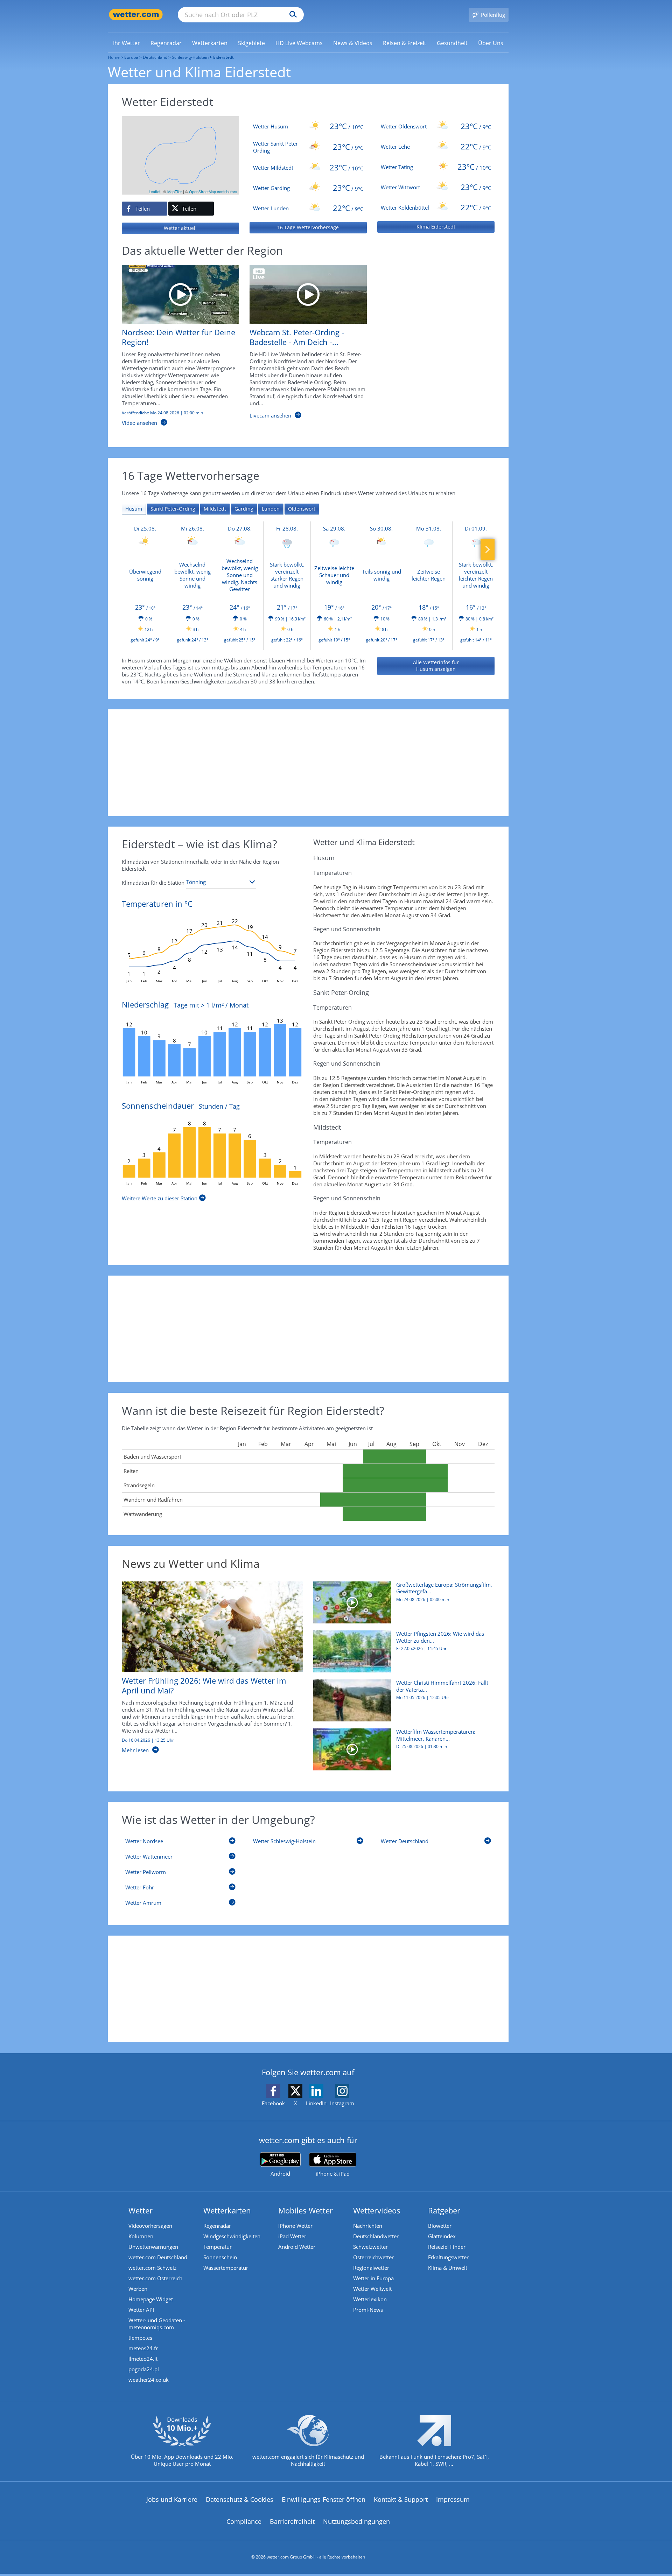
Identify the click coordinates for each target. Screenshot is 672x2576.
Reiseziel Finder (447, 2247)
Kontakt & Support (401, 2499)
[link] (127, 43)
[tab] (134, 509)
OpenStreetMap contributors (213, 191)
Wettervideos (377, 2210)
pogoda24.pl (144, 2369)
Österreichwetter (373, 2257)
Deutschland (155, 57)
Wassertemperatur (226, 2268)
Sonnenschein (220, 2257)
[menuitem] (127, 43)
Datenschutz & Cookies (240, 2499)
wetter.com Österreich (155, 2278)
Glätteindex (442, 2236)
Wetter (141, 2210)
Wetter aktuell (180, 228)
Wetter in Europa (373, 2278)
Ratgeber (444, 2210)
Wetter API (141, 2310)
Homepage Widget (151, 2299)
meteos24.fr (143, 2348)
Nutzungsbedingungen (356, 2521)
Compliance (244, 2521)
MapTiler (175, 191)
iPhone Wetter (295, 2226)
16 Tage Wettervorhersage (308, 227)
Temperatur (218, 2247)
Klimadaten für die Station (153, 883)
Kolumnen (141, 2236)
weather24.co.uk (149, 2380)
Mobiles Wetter (306, 2210)
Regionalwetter (371, 2268)
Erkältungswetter (448, 2257)
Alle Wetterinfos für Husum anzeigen (436, 666)
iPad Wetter (292, 2236)
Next (488, 549)
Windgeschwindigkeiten (232, 2236)
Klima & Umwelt (448, 2268)
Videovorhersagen (150, 2226)
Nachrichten (368, 2226)
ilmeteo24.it (143, 2359)
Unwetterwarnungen (153, 2247)
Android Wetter (297, 2247)
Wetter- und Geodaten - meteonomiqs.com (157, 2324)
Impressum (453, 2499)
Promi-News (368, 2310)
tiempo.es (140, 2338)
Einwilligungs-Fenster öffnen (324, 2499)
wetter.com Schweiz (152, 2268)
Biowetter (440, 2226)
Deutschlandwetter (376, 2236)
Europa (131, 57)
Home (114, 57)
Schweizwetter (370, 2247)
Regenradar (217, 2226)
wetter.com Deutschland (158, 2257)
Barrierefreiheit (292, 2521)
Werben (138, 2289)
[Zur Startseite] (136, 15)
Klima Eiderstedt (436, 227)
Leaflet (155, 191)
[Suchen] (291, 15)
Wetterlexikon (370, 2299)
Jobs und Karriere (172, 2499)
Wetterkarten (227, 2210)
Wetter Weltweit (372, 2289)
